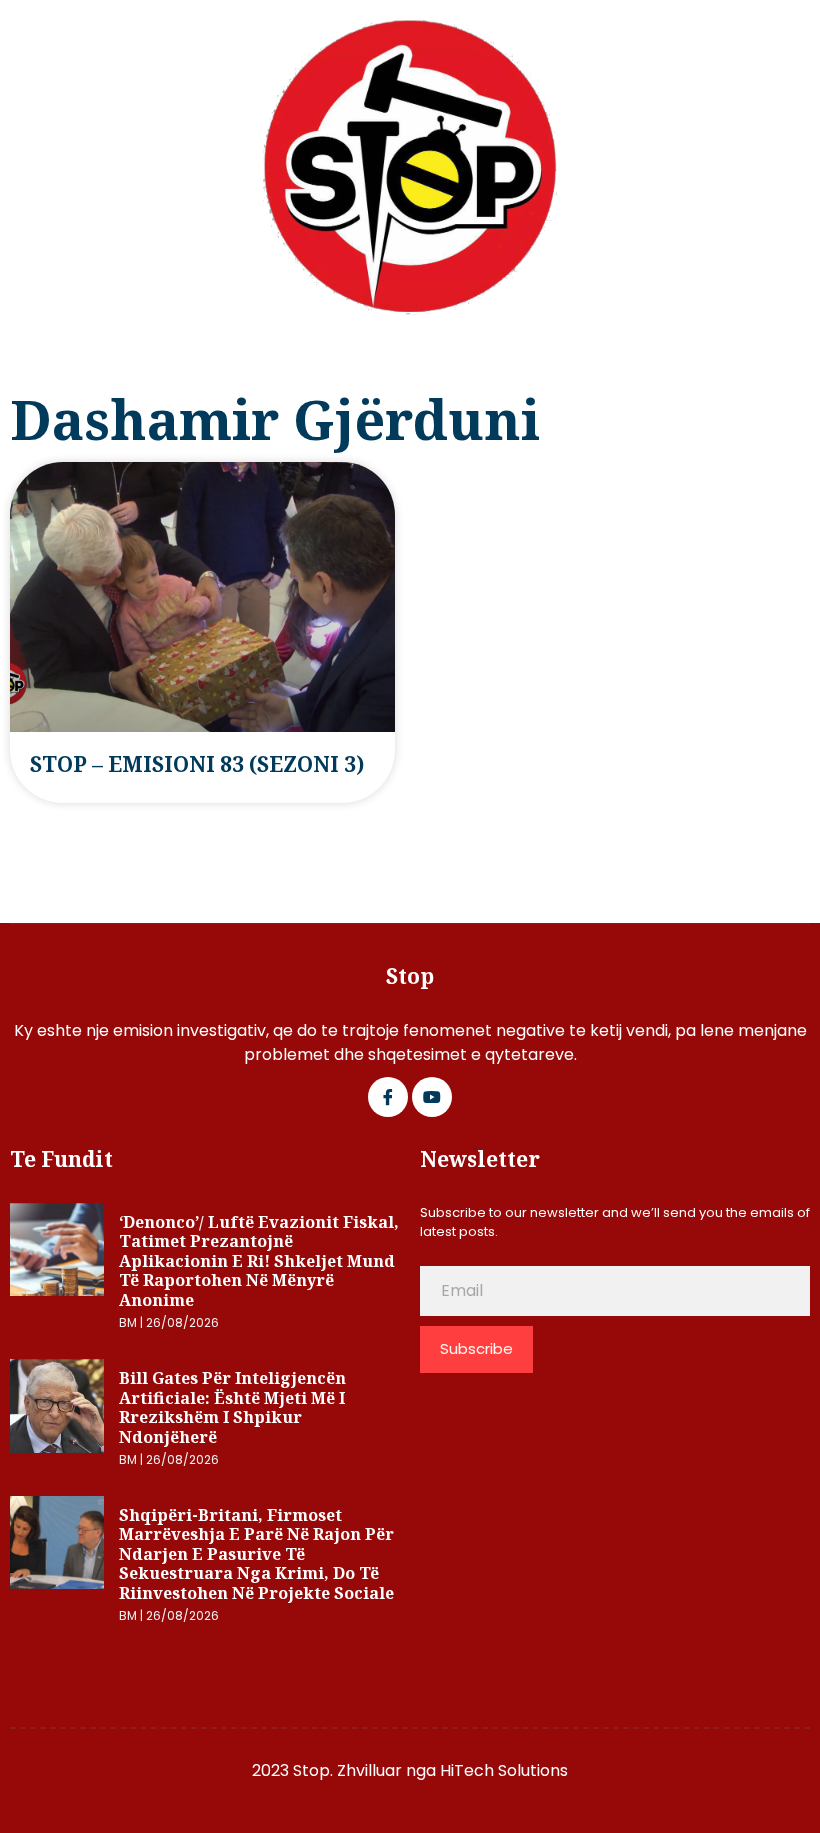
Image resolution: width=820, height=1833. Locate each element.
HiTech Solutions (504, 1770)
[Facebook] (388, 1097)
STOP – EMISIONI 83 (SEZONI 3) (197, 764)
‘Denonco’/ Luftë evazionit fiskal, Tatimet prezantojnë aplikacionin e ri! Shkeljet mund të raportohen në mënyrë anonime (259, 1261)
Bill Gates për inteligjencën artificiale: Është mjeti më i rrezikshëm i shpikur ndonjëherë (232, 1407)
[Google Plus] (432, 1097)
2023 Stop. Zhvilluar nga (346, 1770)
